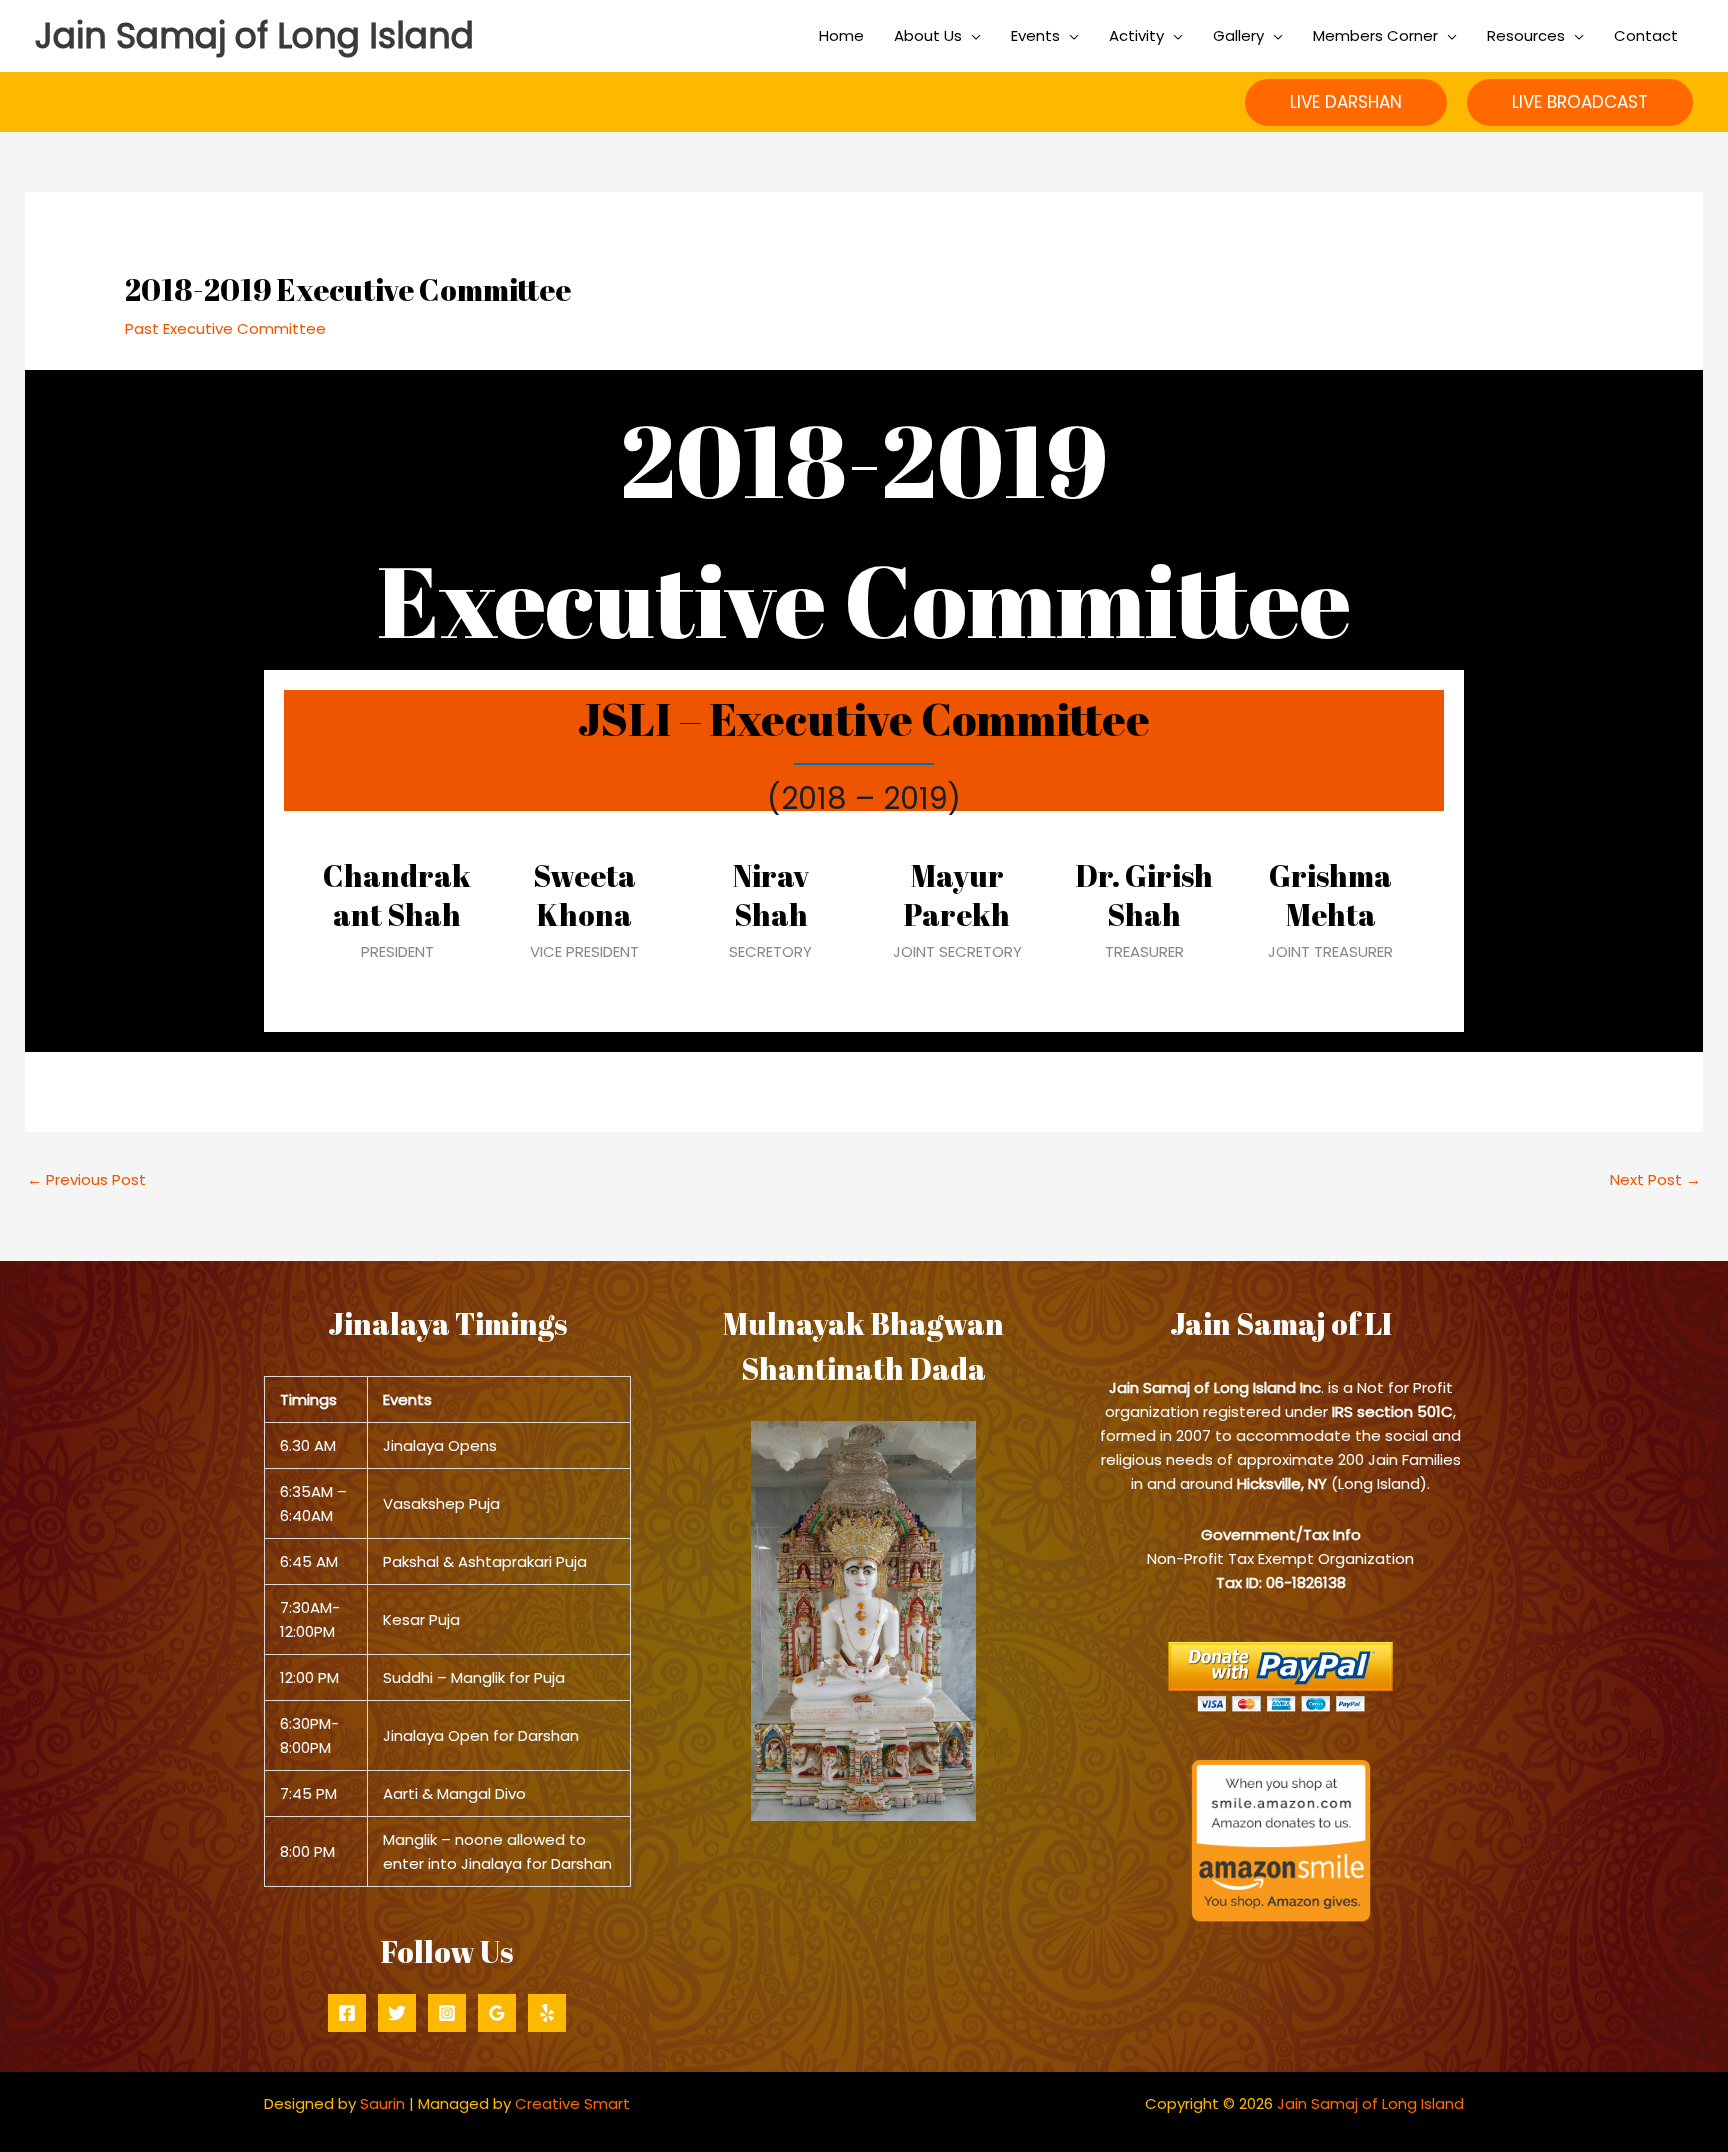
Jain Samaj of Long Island (254, 35)
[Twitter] (397, 2013)
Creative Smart (572, 2103)
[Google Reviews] (497, 2013)
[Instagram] (447, 2013)
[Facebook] (347, 2013)
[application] (971, 36)
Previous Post (86, 1179)
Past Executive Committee (225, 328)
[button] (1346, 102)
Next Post (1655, 1179)
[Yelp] (547, 2013)
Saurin (382, 2103)
